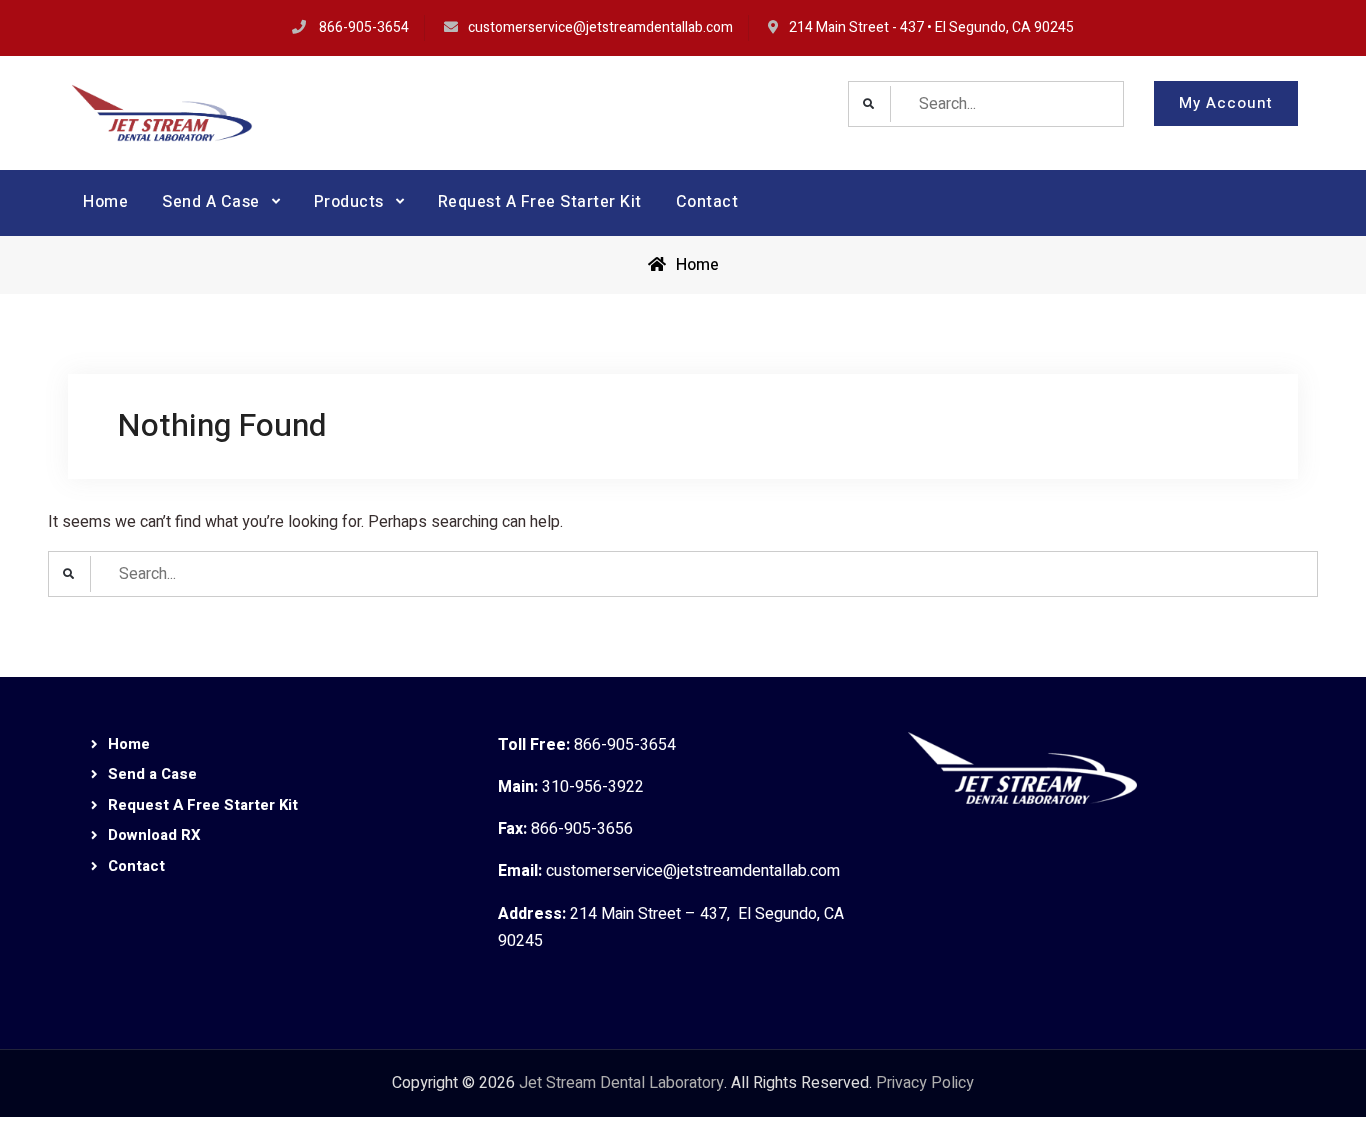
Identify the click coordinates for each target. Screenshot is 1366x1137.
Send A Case (211, 202)
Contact (707, 202)
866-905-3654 (364, 27)
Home (105, 202)
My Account (1226, 103)
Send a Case (152, 774)
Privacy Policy (925, 1083)
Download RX (154, 835)
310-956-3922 (593, 787)
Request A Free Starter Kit (540, 202)
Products (349, 202)
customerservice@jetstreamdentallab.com (600, 27)
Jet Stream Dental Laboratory (621, 1083)
